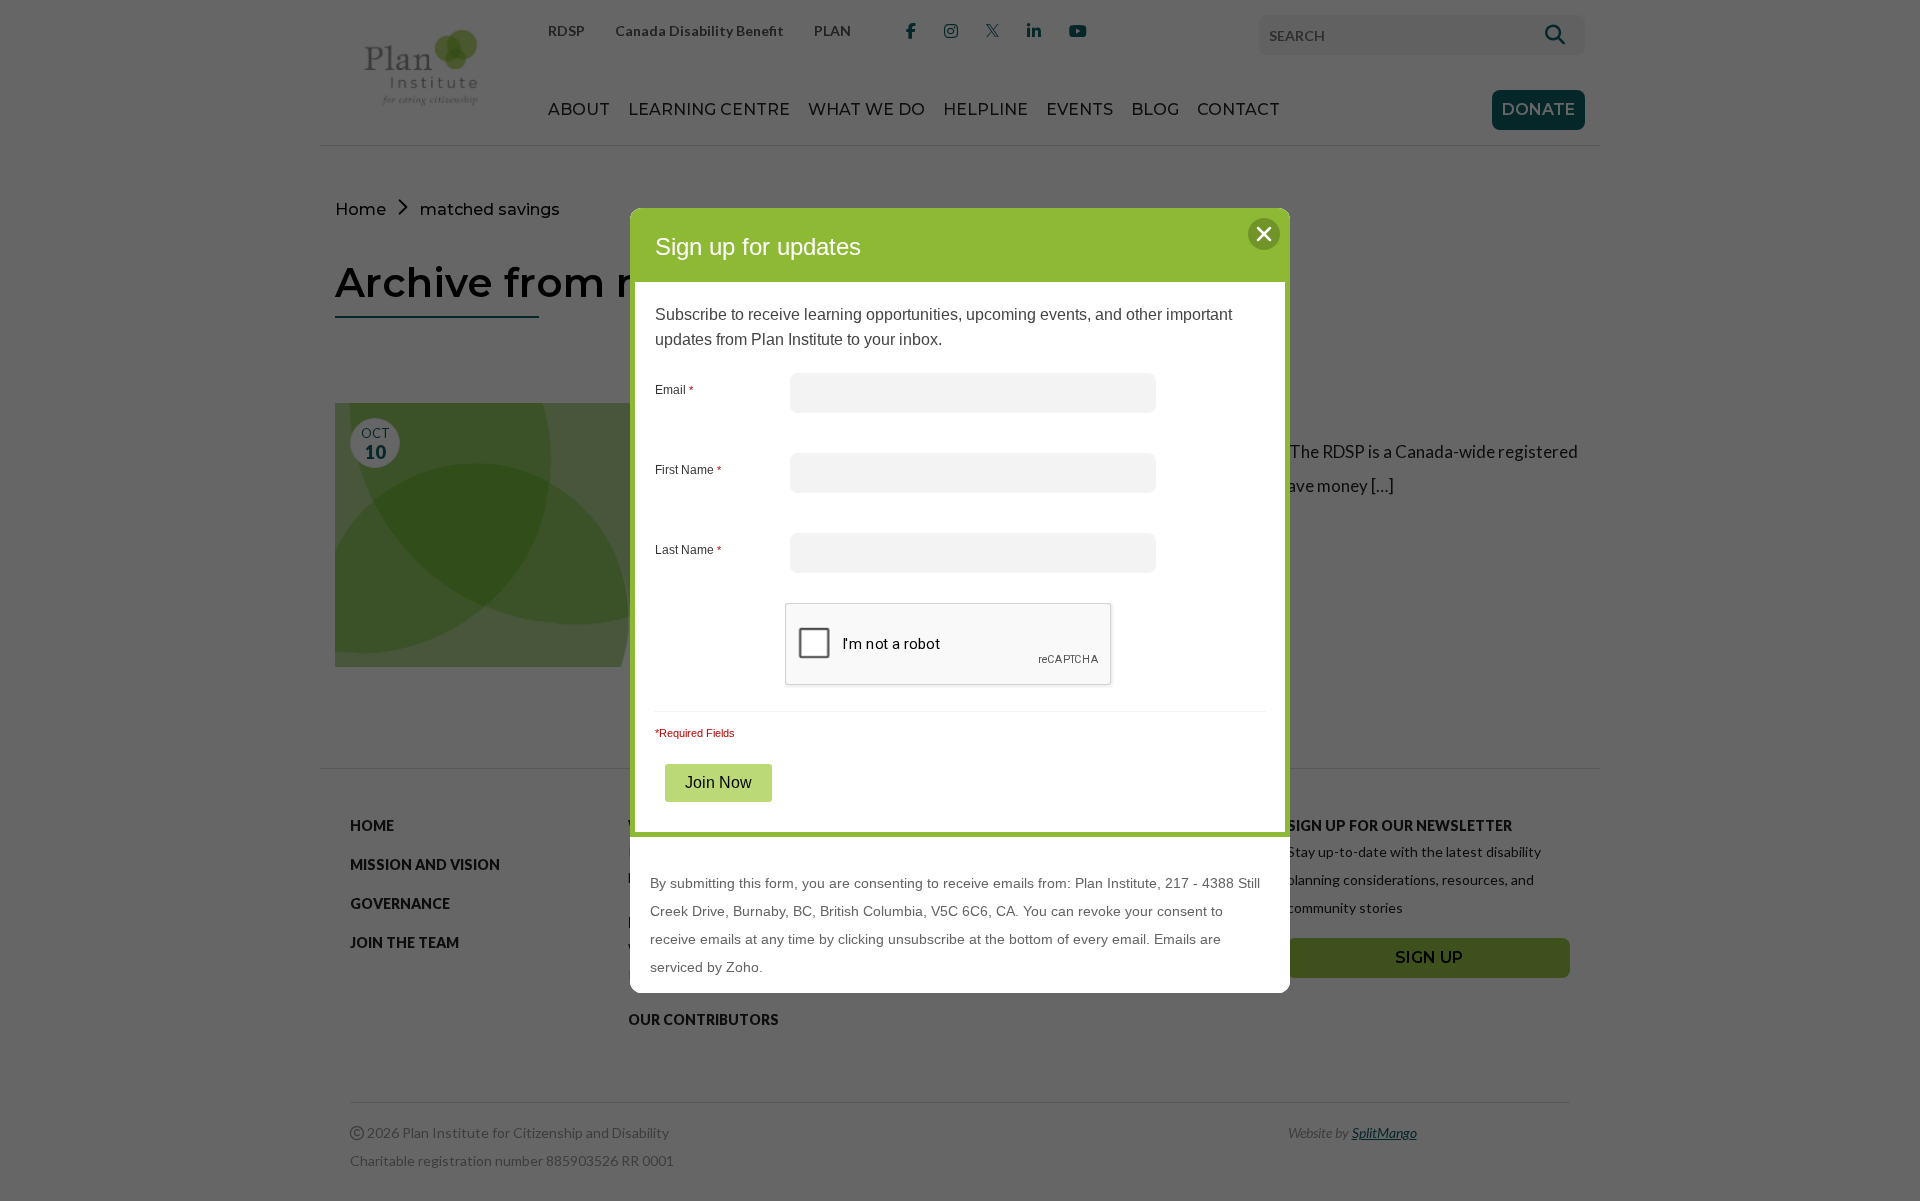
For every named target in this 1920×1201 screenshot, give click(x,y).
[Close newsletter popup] (1264, 234)
